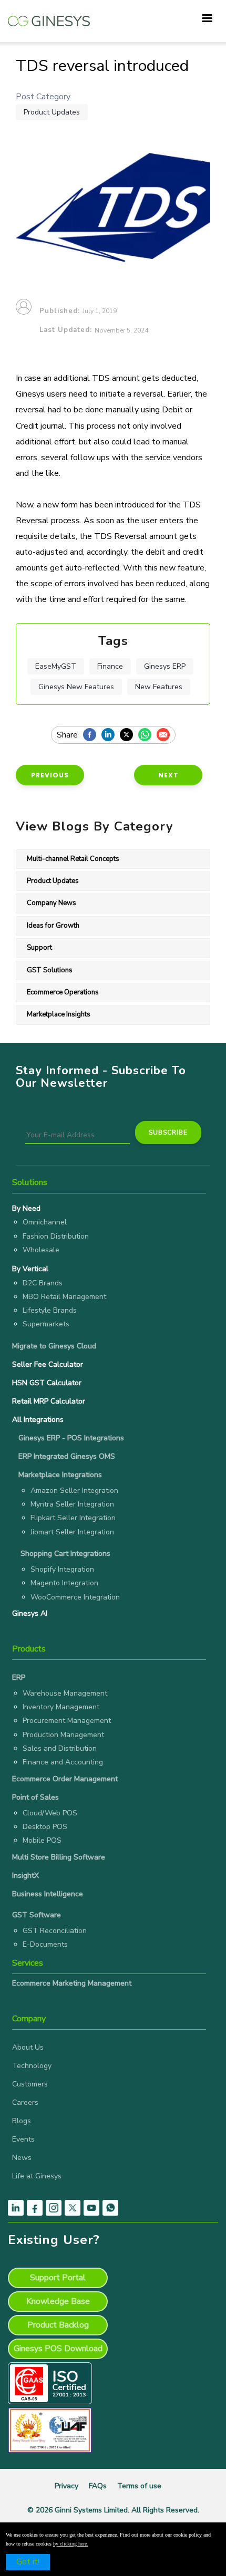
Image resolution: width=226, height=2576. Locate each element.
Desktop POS (45, 1827)
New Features (159, 687)
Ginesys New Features (76, 687)
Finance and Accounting (63, 1762)
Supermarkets (46, 1324)
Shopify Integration (62, 1569)
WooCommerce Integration (75, 1597)
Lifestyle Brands (50, 1310)
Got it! (28, 2562)
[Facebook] (92, 735)
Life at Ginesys (37, 2176)
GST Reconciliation (55, 1931)
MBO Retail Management (64, 1297)
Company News (52, 903)
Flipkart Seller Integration (73, 1518)
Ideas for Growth (53, 926)
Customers (30, 2084)
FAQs (98, 2486)
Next (168, 775)
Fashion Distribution (56, 1236)
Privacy (66, 2486)
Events (23, 2139)
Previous (50, 775)
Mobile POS (42, 1840)
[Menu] (207, 19)
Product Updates (52, 112)
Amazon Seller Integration (74, 1490)
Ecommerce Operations (63, 992)
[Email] (166, 735)
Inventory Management (61, 1707)
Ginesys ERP (165, 666)
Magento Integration (64, 1583)
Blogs (22, 2121)
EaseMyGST (56, 666)
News (22, 2158)
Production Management (63, 1735)
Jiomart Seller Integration (72, 1532)
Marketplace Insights (59, 1014)
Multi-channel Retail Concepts (73, 859)
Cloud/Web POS (50, 1813)
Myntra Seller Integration (72, 1504)
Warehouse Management (65, 1693)
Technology (32, 2066)
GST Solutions (50, 970)
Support (39, 948)
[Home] (49, 16)
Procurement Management (67, 1721)
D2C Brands (43, 1283)
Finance (110, 666)
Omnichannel (45, 1222)
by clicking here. (71, 2544)
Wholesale (41, 1250)
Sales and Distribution (60, 1748)
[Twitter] (129, 735)
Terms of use (139, 2486)
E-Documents (45, 1944)
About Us (28, 2047)
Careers (25, 2102)
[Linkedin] (111, 735)
